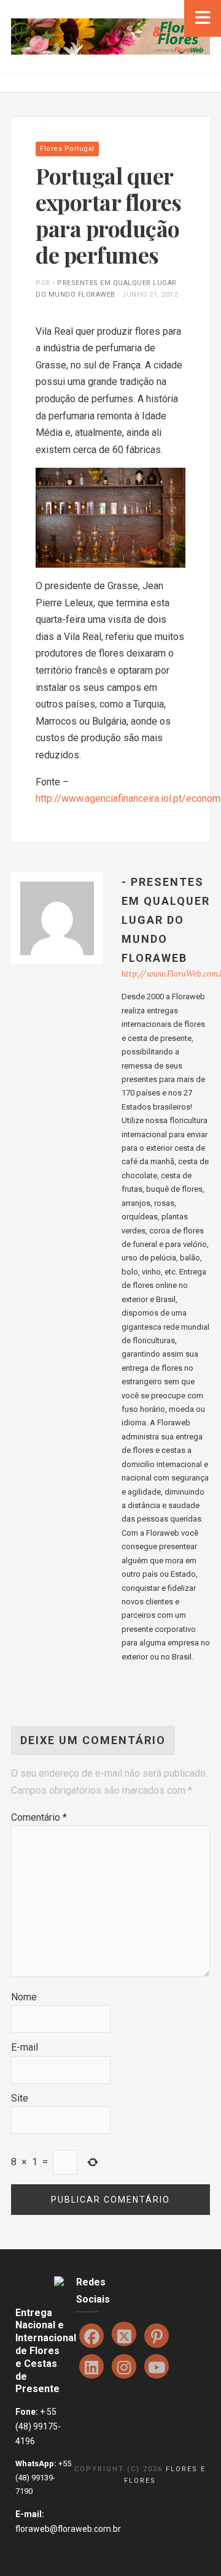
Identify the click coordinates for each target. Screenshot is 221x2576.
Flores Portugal (67, 149)
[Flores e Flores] (110, 36)
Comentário (39, 1817)
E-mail (25, 2047)
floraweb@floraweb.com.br (68, 2529)
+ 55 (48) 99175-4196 (38, 2426)
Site (20, 2098)
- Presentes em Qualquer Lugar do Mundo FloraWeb (166, 920)
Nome (24, 1997)
